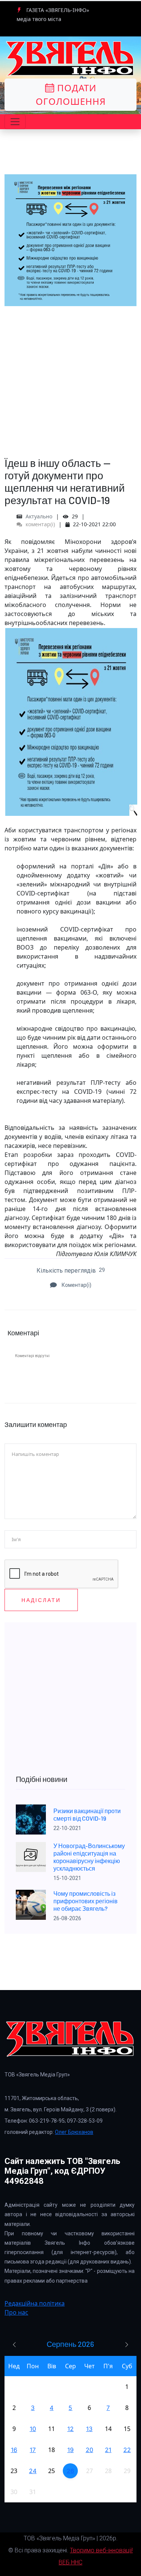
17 (33, 2450)
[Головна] (70, 59)
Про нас (16, 2312)
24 (33, 2471)
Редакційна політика (35, 2303)
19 (70, 2450)
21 (108, 2450)
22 (127, 2450)
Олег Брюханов (74, 2132)
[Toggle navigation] (15, 122)
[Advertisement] (70, 377)
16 (14, 2450)
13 (89, 2429)
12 (70, 2429)
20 (89, 2450)
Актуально (39, 516)
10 (33, 2429)
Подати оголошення (71, 94)
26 (70, 2471)
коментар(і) (39, 524)
